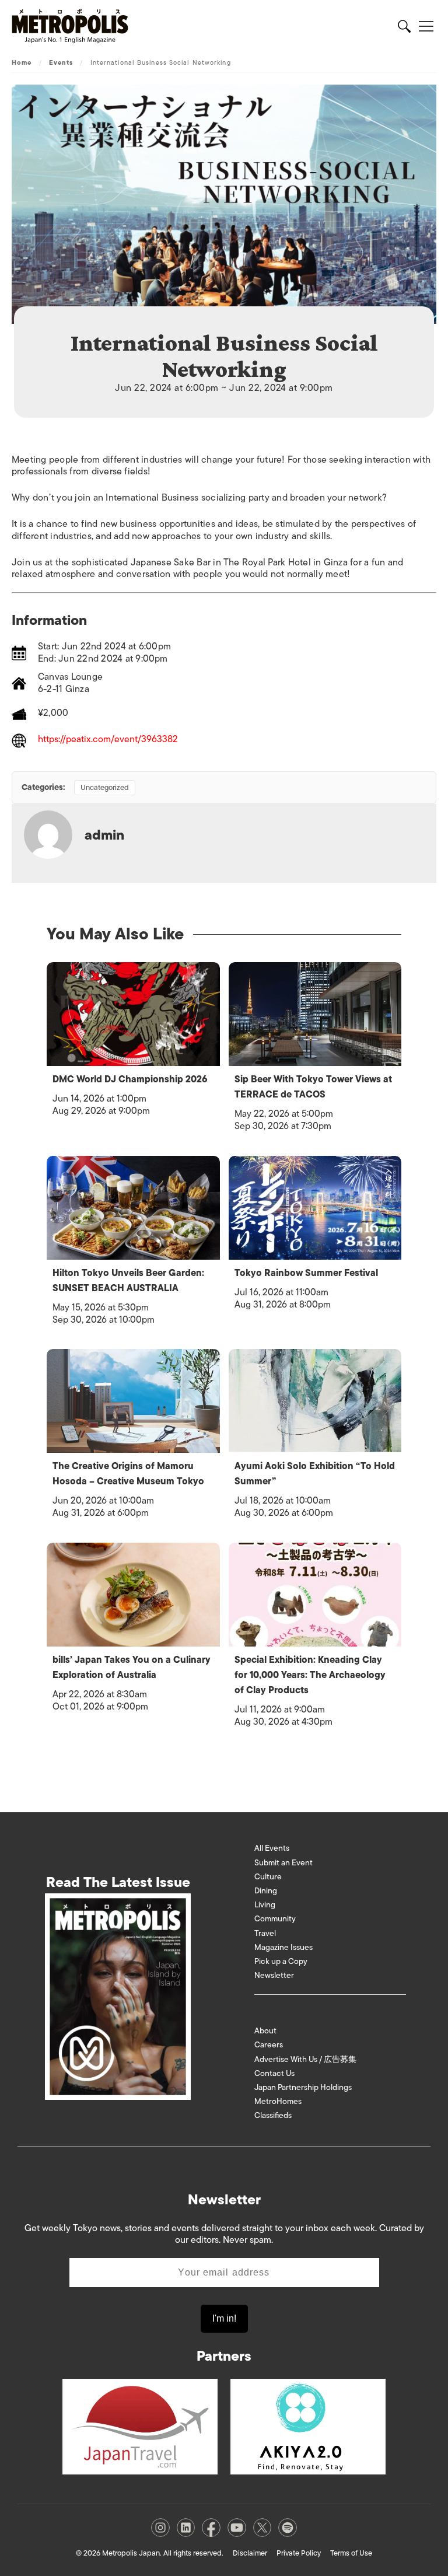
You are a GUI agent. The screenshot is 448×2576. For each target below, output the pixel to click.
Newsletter (274, 1975)
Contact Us (274, 2073)
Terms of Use (351, 2553)
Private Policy (299, 2553)
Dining (266, 1891)
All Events (272, 1848)
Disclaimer (250, 2553)
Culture (268, 1877)
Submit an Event (283, 1863)
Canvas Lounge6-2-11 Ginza (70, 683)
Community (275, 1919)
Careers (269, 2045)
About (265, 2031)
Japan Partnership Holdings (303, 2087)
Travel (265, 1933)
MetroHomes (278, 2101)
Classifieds (273, 2115)
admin (104, 835)
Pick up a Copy (281, 1961)
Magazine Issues (283, 1947)
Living (265, 1905)
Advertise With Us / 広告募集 (305, 2059)
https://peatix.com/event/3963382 (108, 740)
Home (22, 62)
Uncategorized (105, 787)
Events (61, 62)
